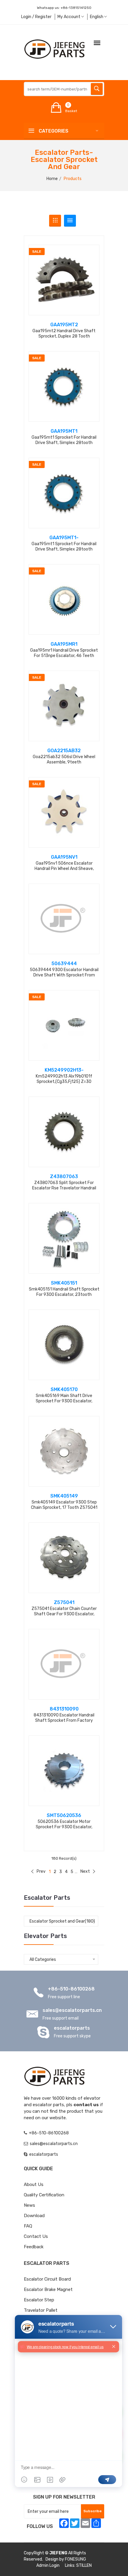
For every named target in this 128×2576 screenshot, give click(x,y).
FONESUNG (75, 2559)
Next (85, 1871)
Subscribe (93, 2511)
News (29, 2205)
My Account (69, 17)
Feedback (34, 2247)
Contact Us (36, 2236)
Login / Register (36, 17)
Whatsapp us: (64, 8)
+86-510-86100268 (71, 1989)
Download (34, 2216)
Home (52, 179)
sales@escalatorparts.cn (72, 2010)
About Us (34, 2184)
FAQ (28, 2226)
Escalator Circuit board (47, 2279)
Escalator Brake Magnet (48, 2289)
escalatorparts (72, 2028)
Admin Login (48, 2565)
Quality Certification (44, 2195)
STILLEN (84, 2565)
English (97, 17)
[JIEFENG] (55, 49)
